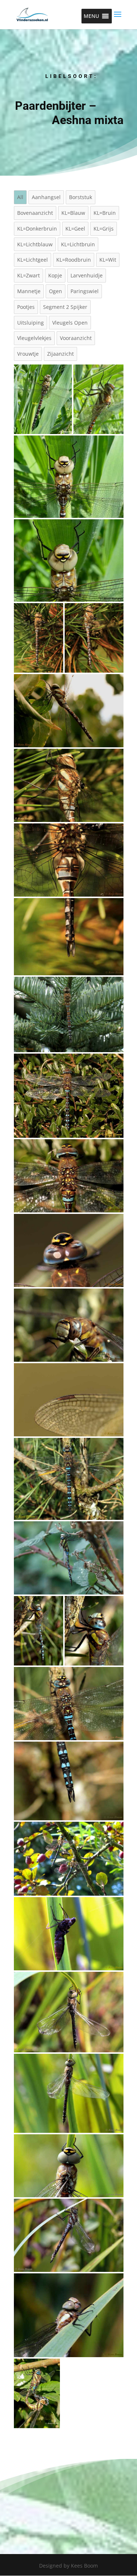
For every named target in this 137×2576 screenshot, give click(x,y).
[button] (91, 16)
